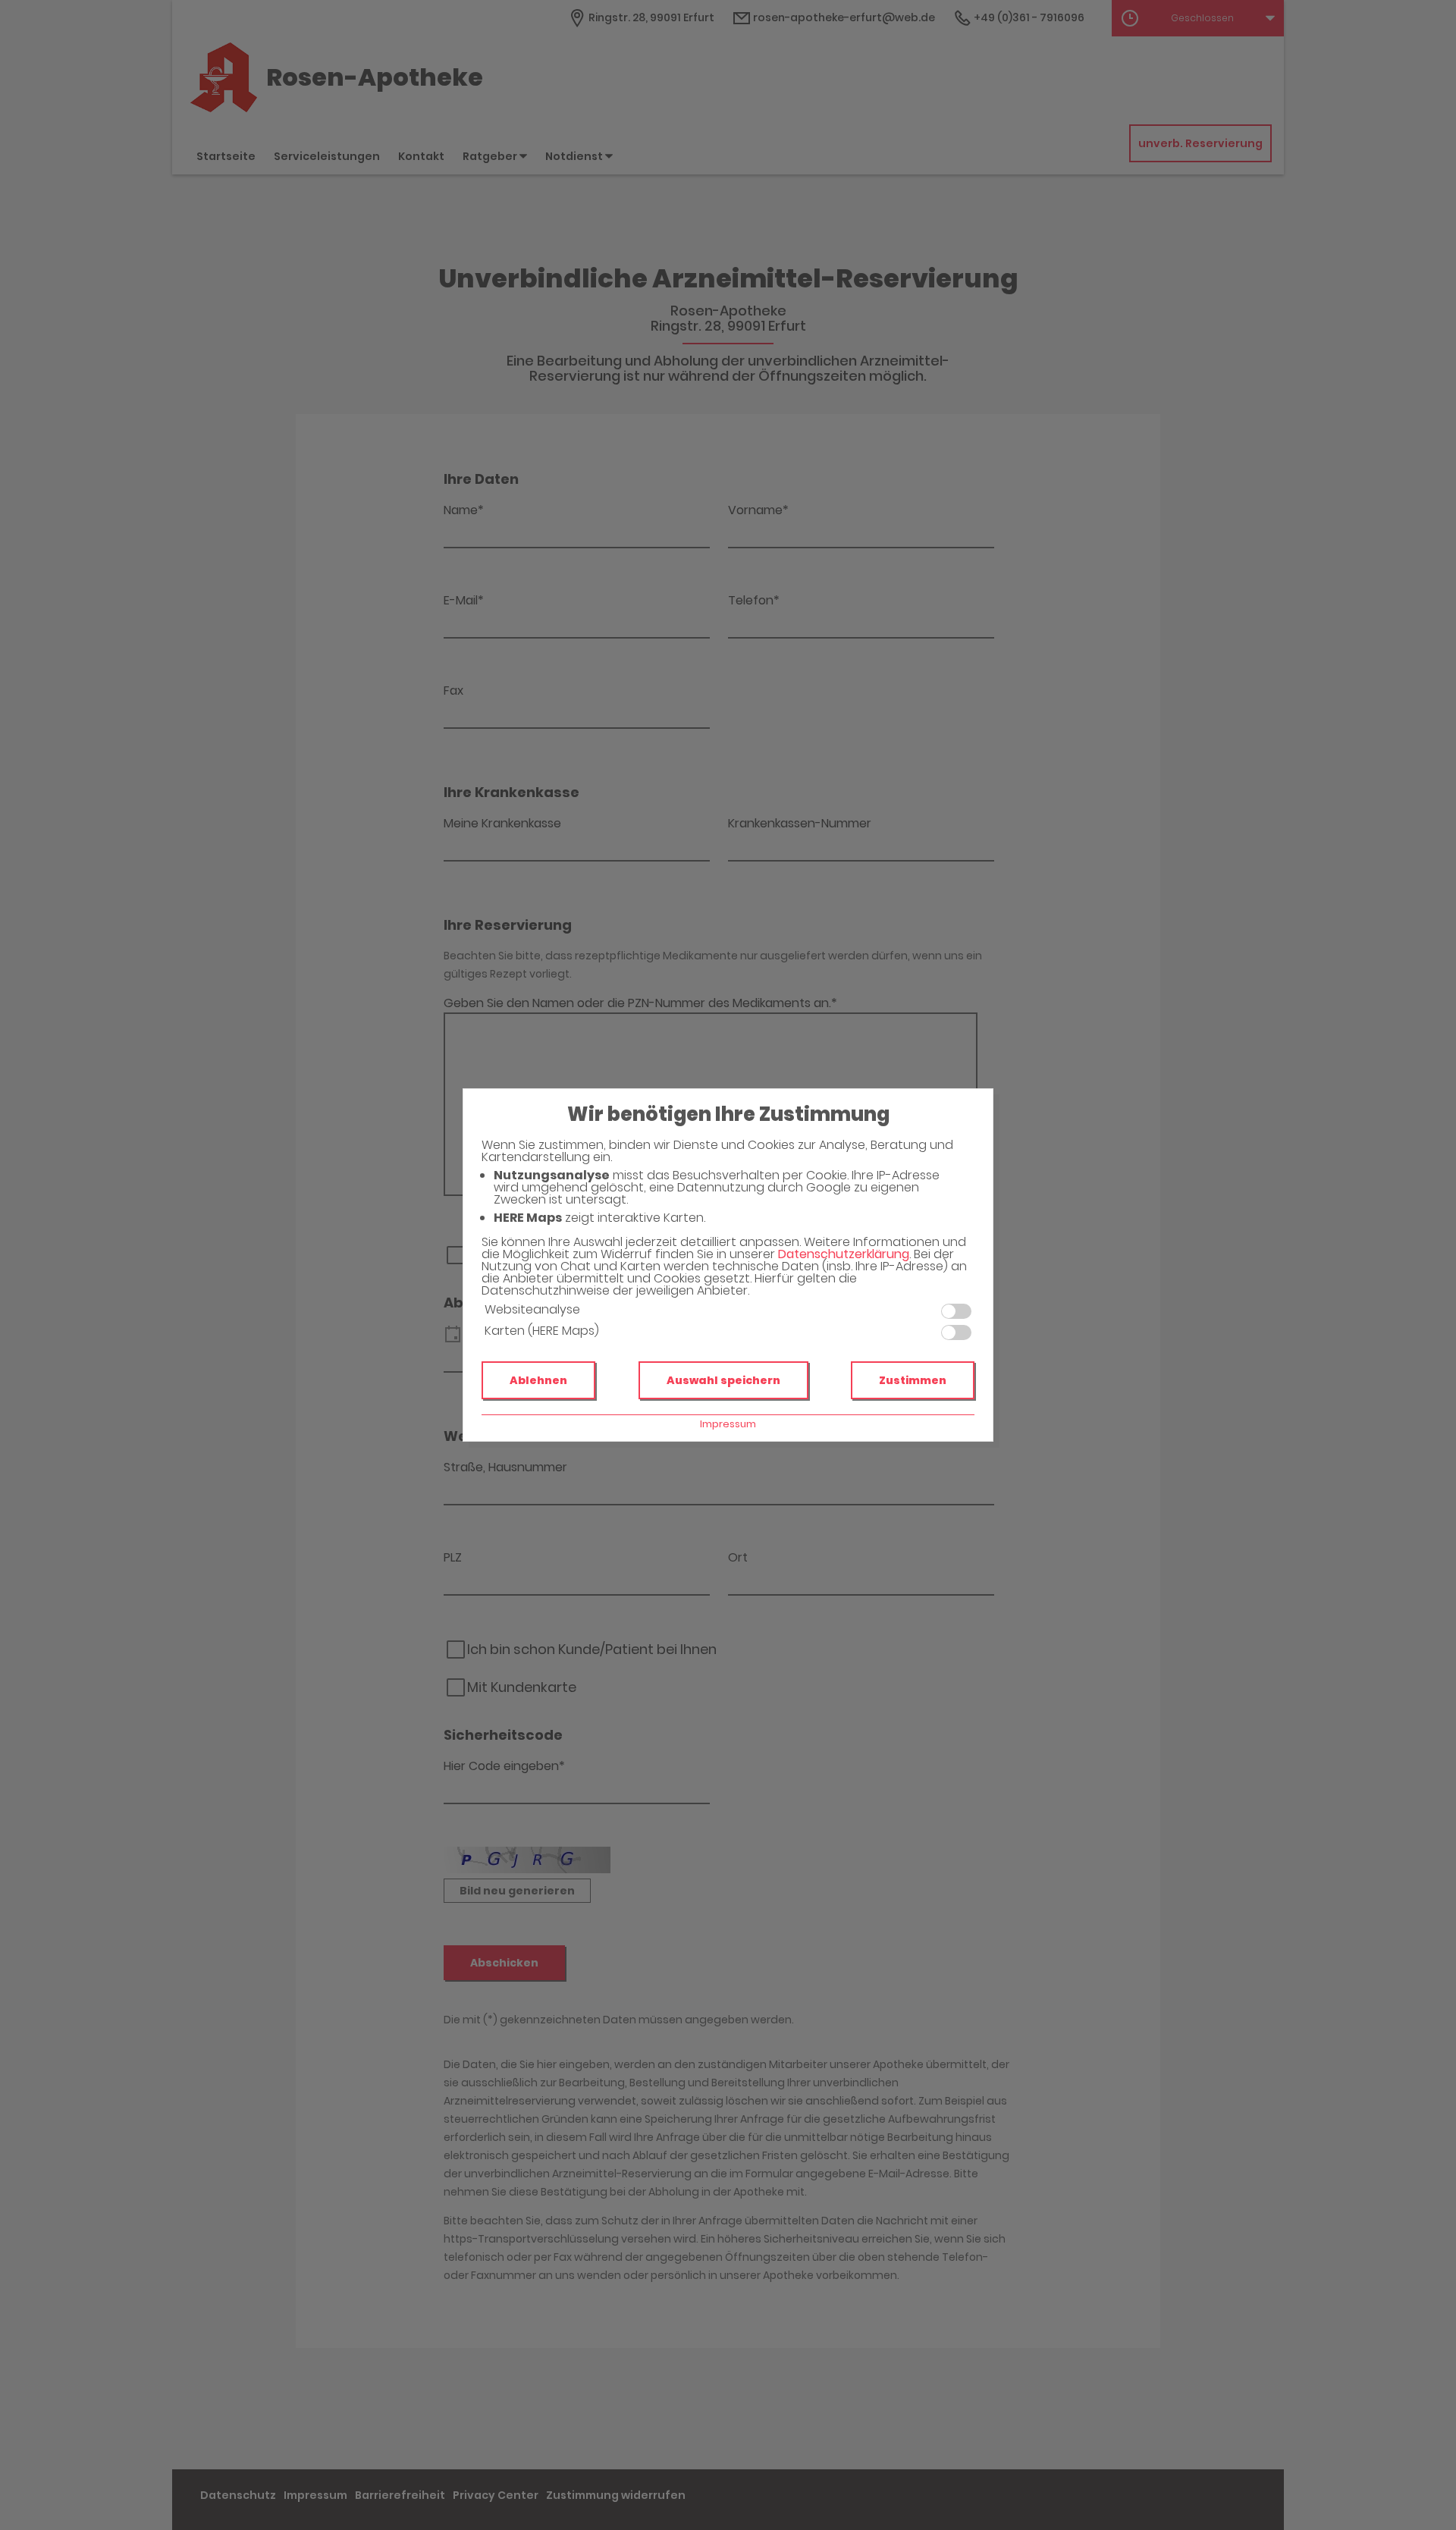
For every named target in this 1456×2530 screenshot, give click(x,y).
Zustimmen (913, 1380)
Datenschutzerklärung (844, 1254)
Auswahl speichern (723, 1380)
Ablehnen (538, 1380)
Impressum (728, 1424)
